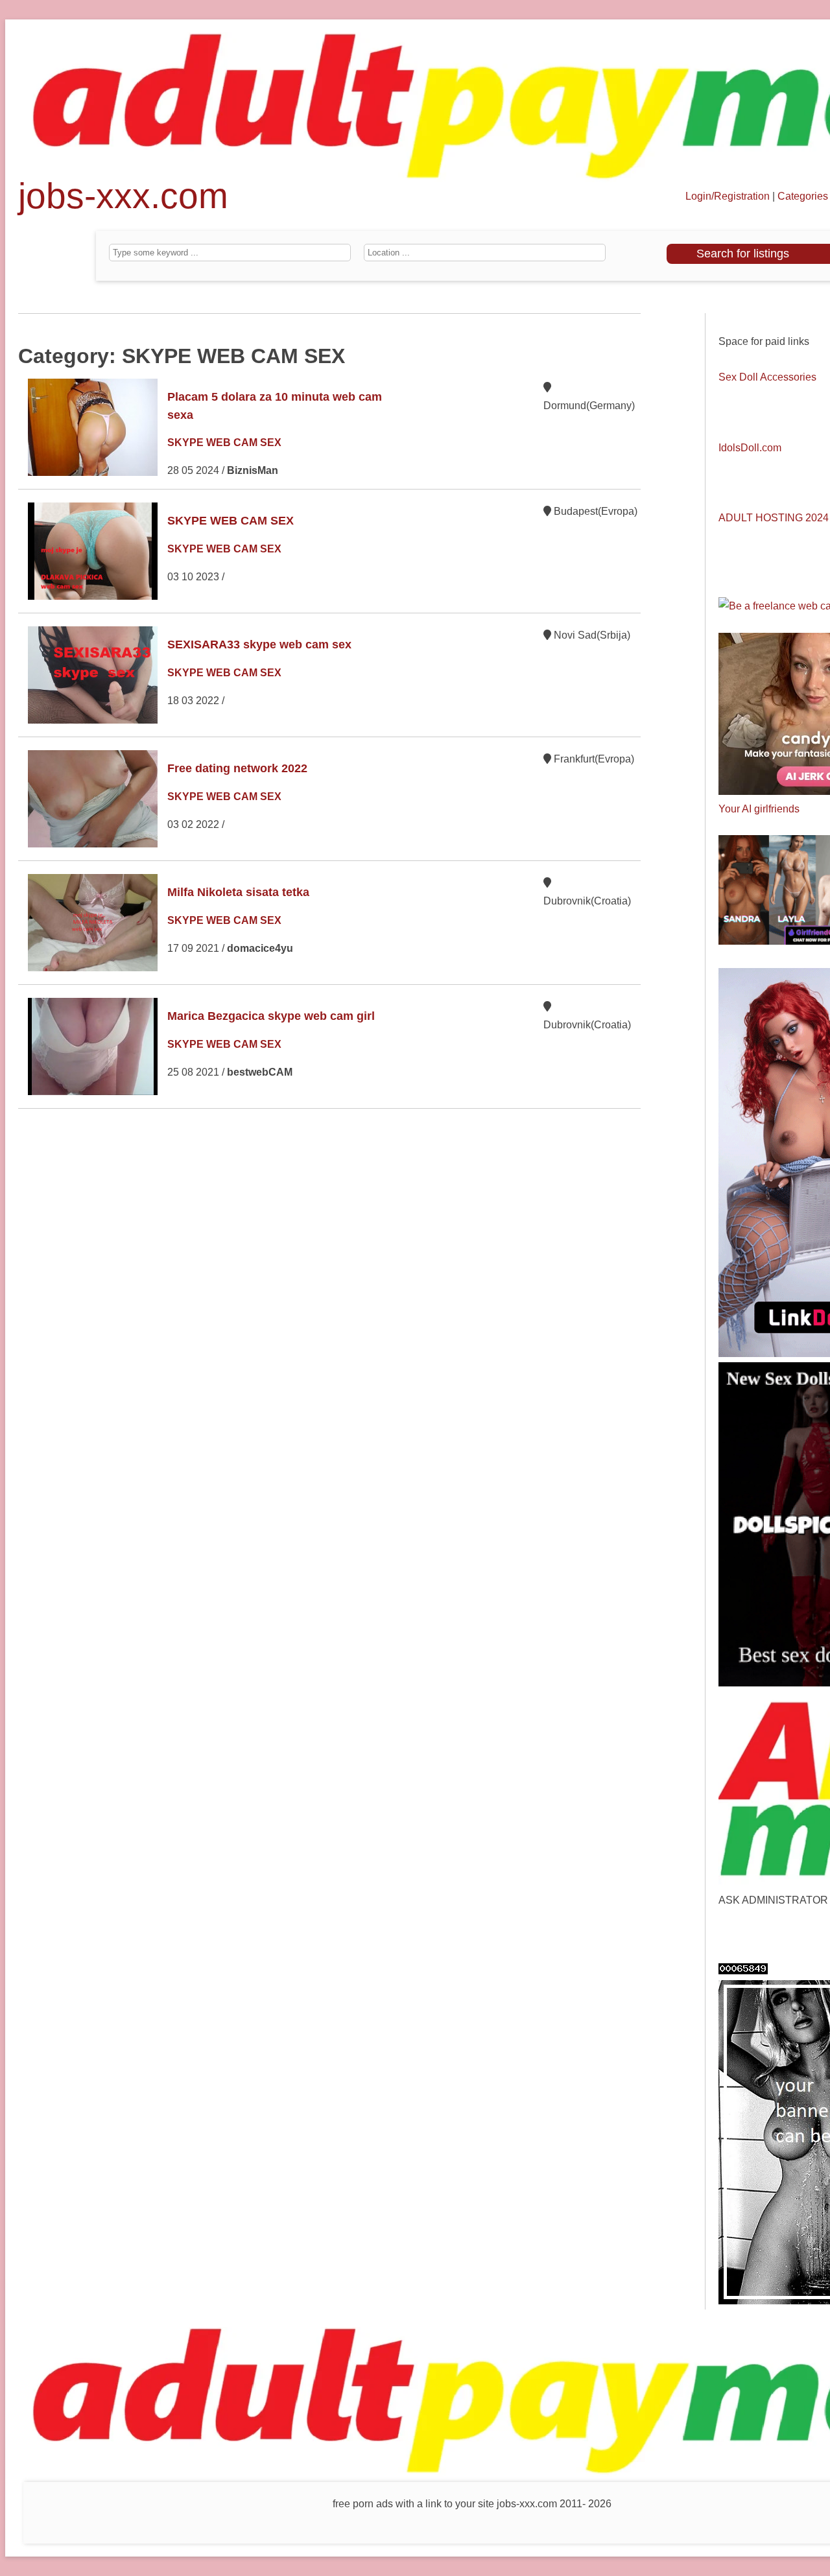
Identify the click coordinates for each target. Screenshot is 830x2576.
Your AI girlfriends (759, 809)
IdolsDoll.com (750, 448)
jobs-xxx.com (123, 202)
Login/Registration (728, 196)
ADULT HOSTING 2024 (774, 518)
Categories (803, 196)
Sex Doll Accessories (767, 377)
